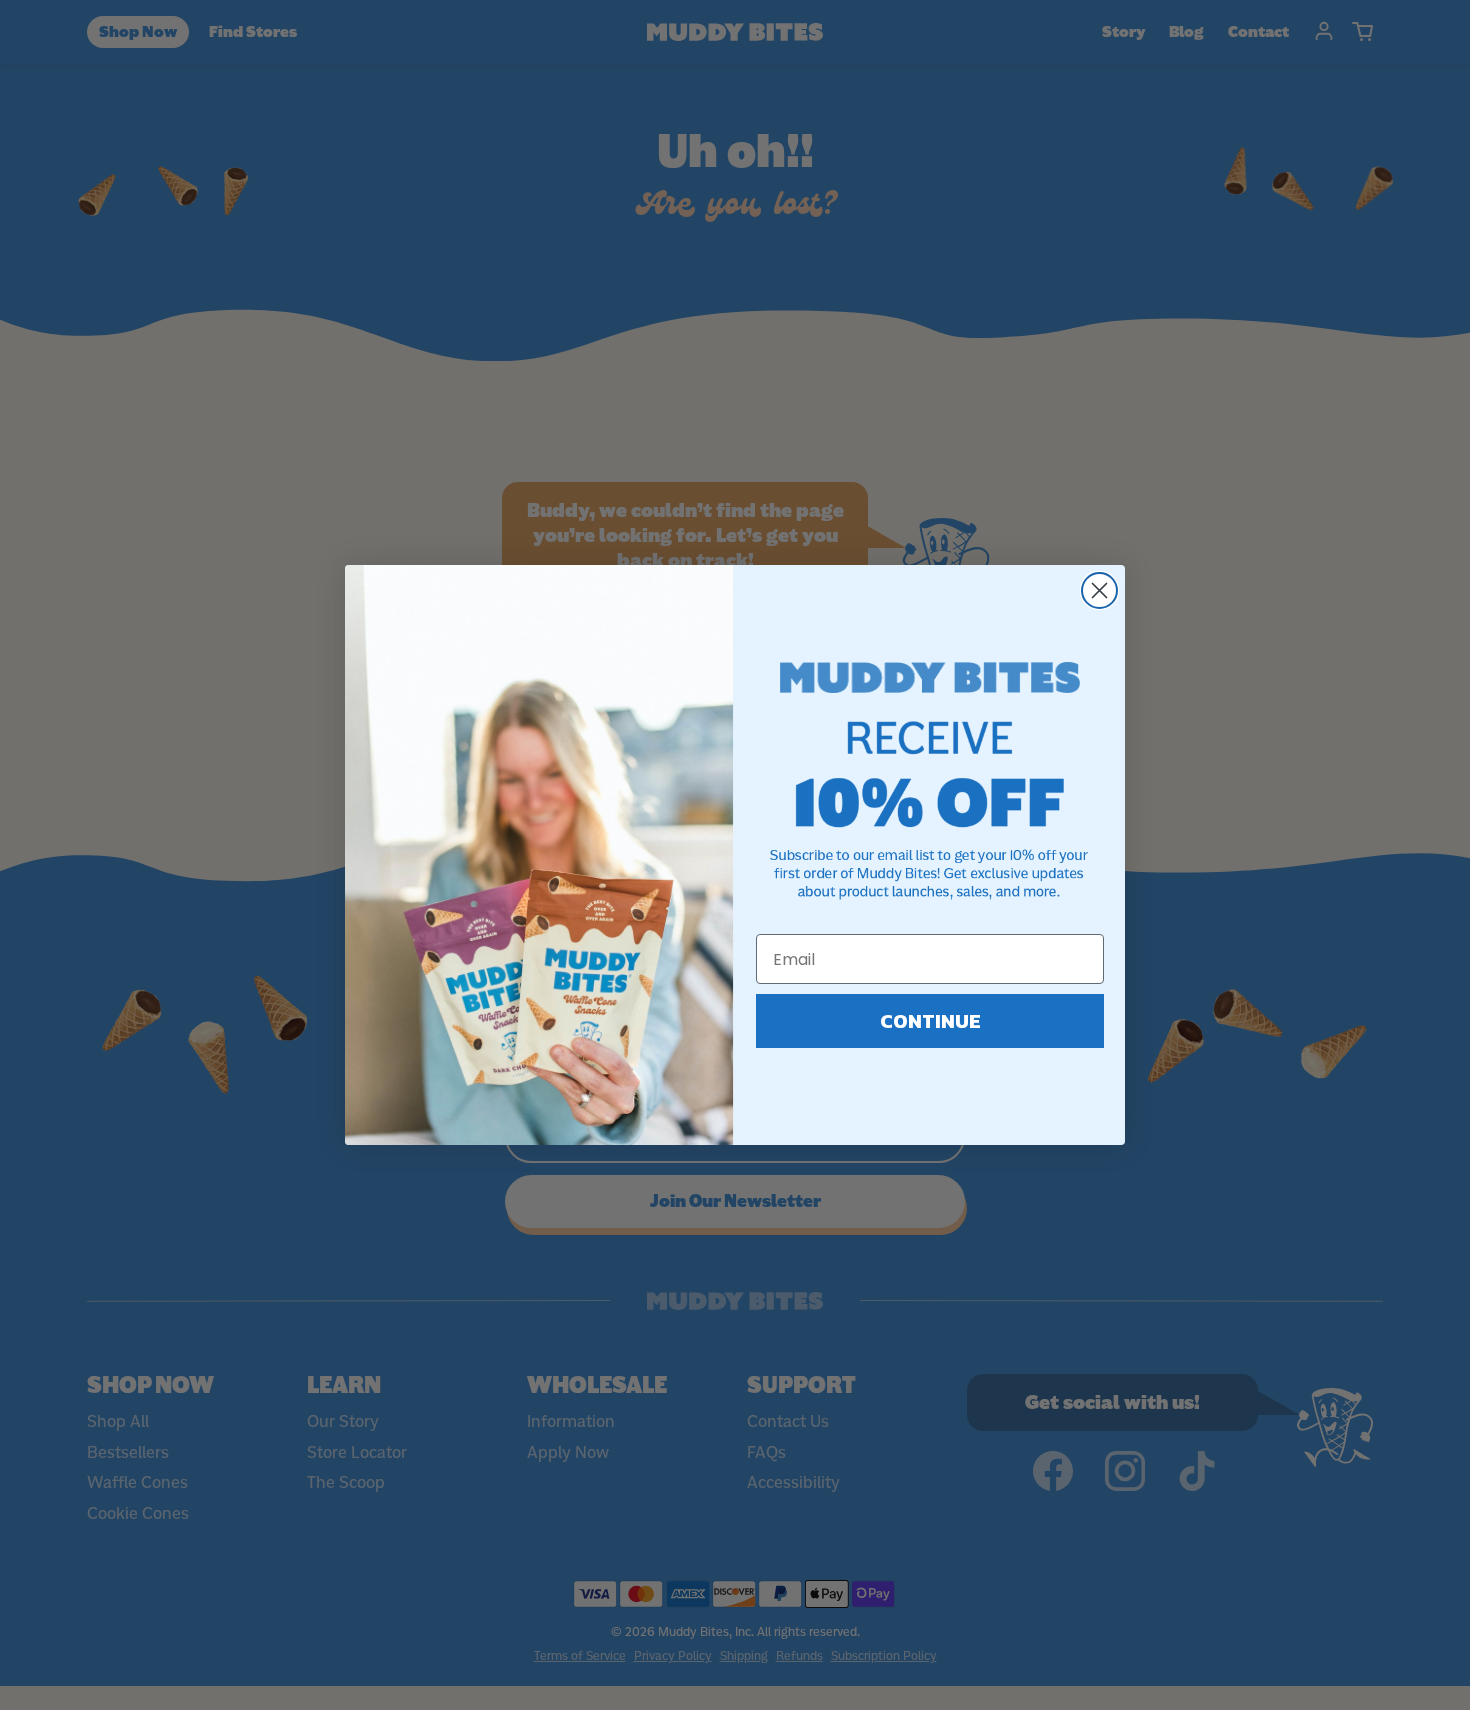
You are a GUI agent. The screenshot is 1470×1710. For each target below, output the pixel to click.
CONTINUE (930, 1021)
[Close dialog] (1099, 590)
